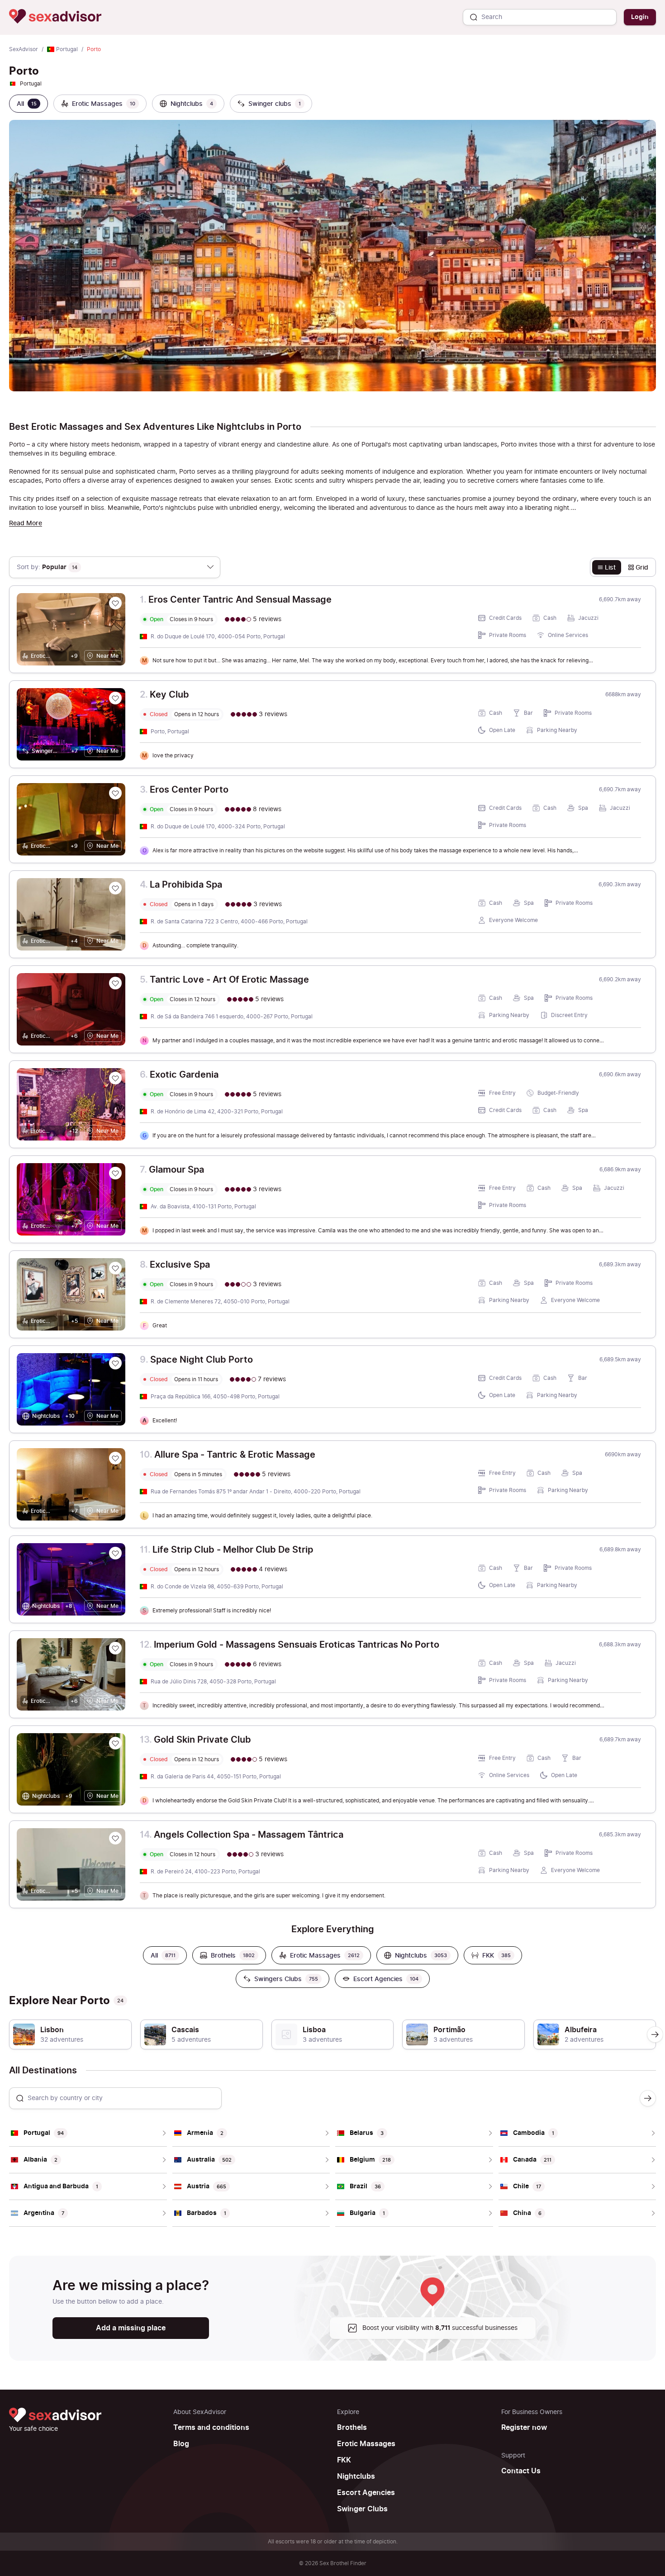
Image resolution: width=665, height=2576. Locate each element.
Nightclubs (356, 2476)
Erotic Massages (366, 2444)
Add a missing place (131, 2328)
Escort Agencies (366, 2493)
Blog (181, 2444)
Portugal (67, 49)
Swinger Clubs (362, 2509)
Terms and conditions (211, 2428)
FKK (344, 2460)
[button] (655, 2034)
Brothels (352, 2428)
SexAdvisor (24, 49)
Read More (26, 523)
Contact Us (521, 2471)
